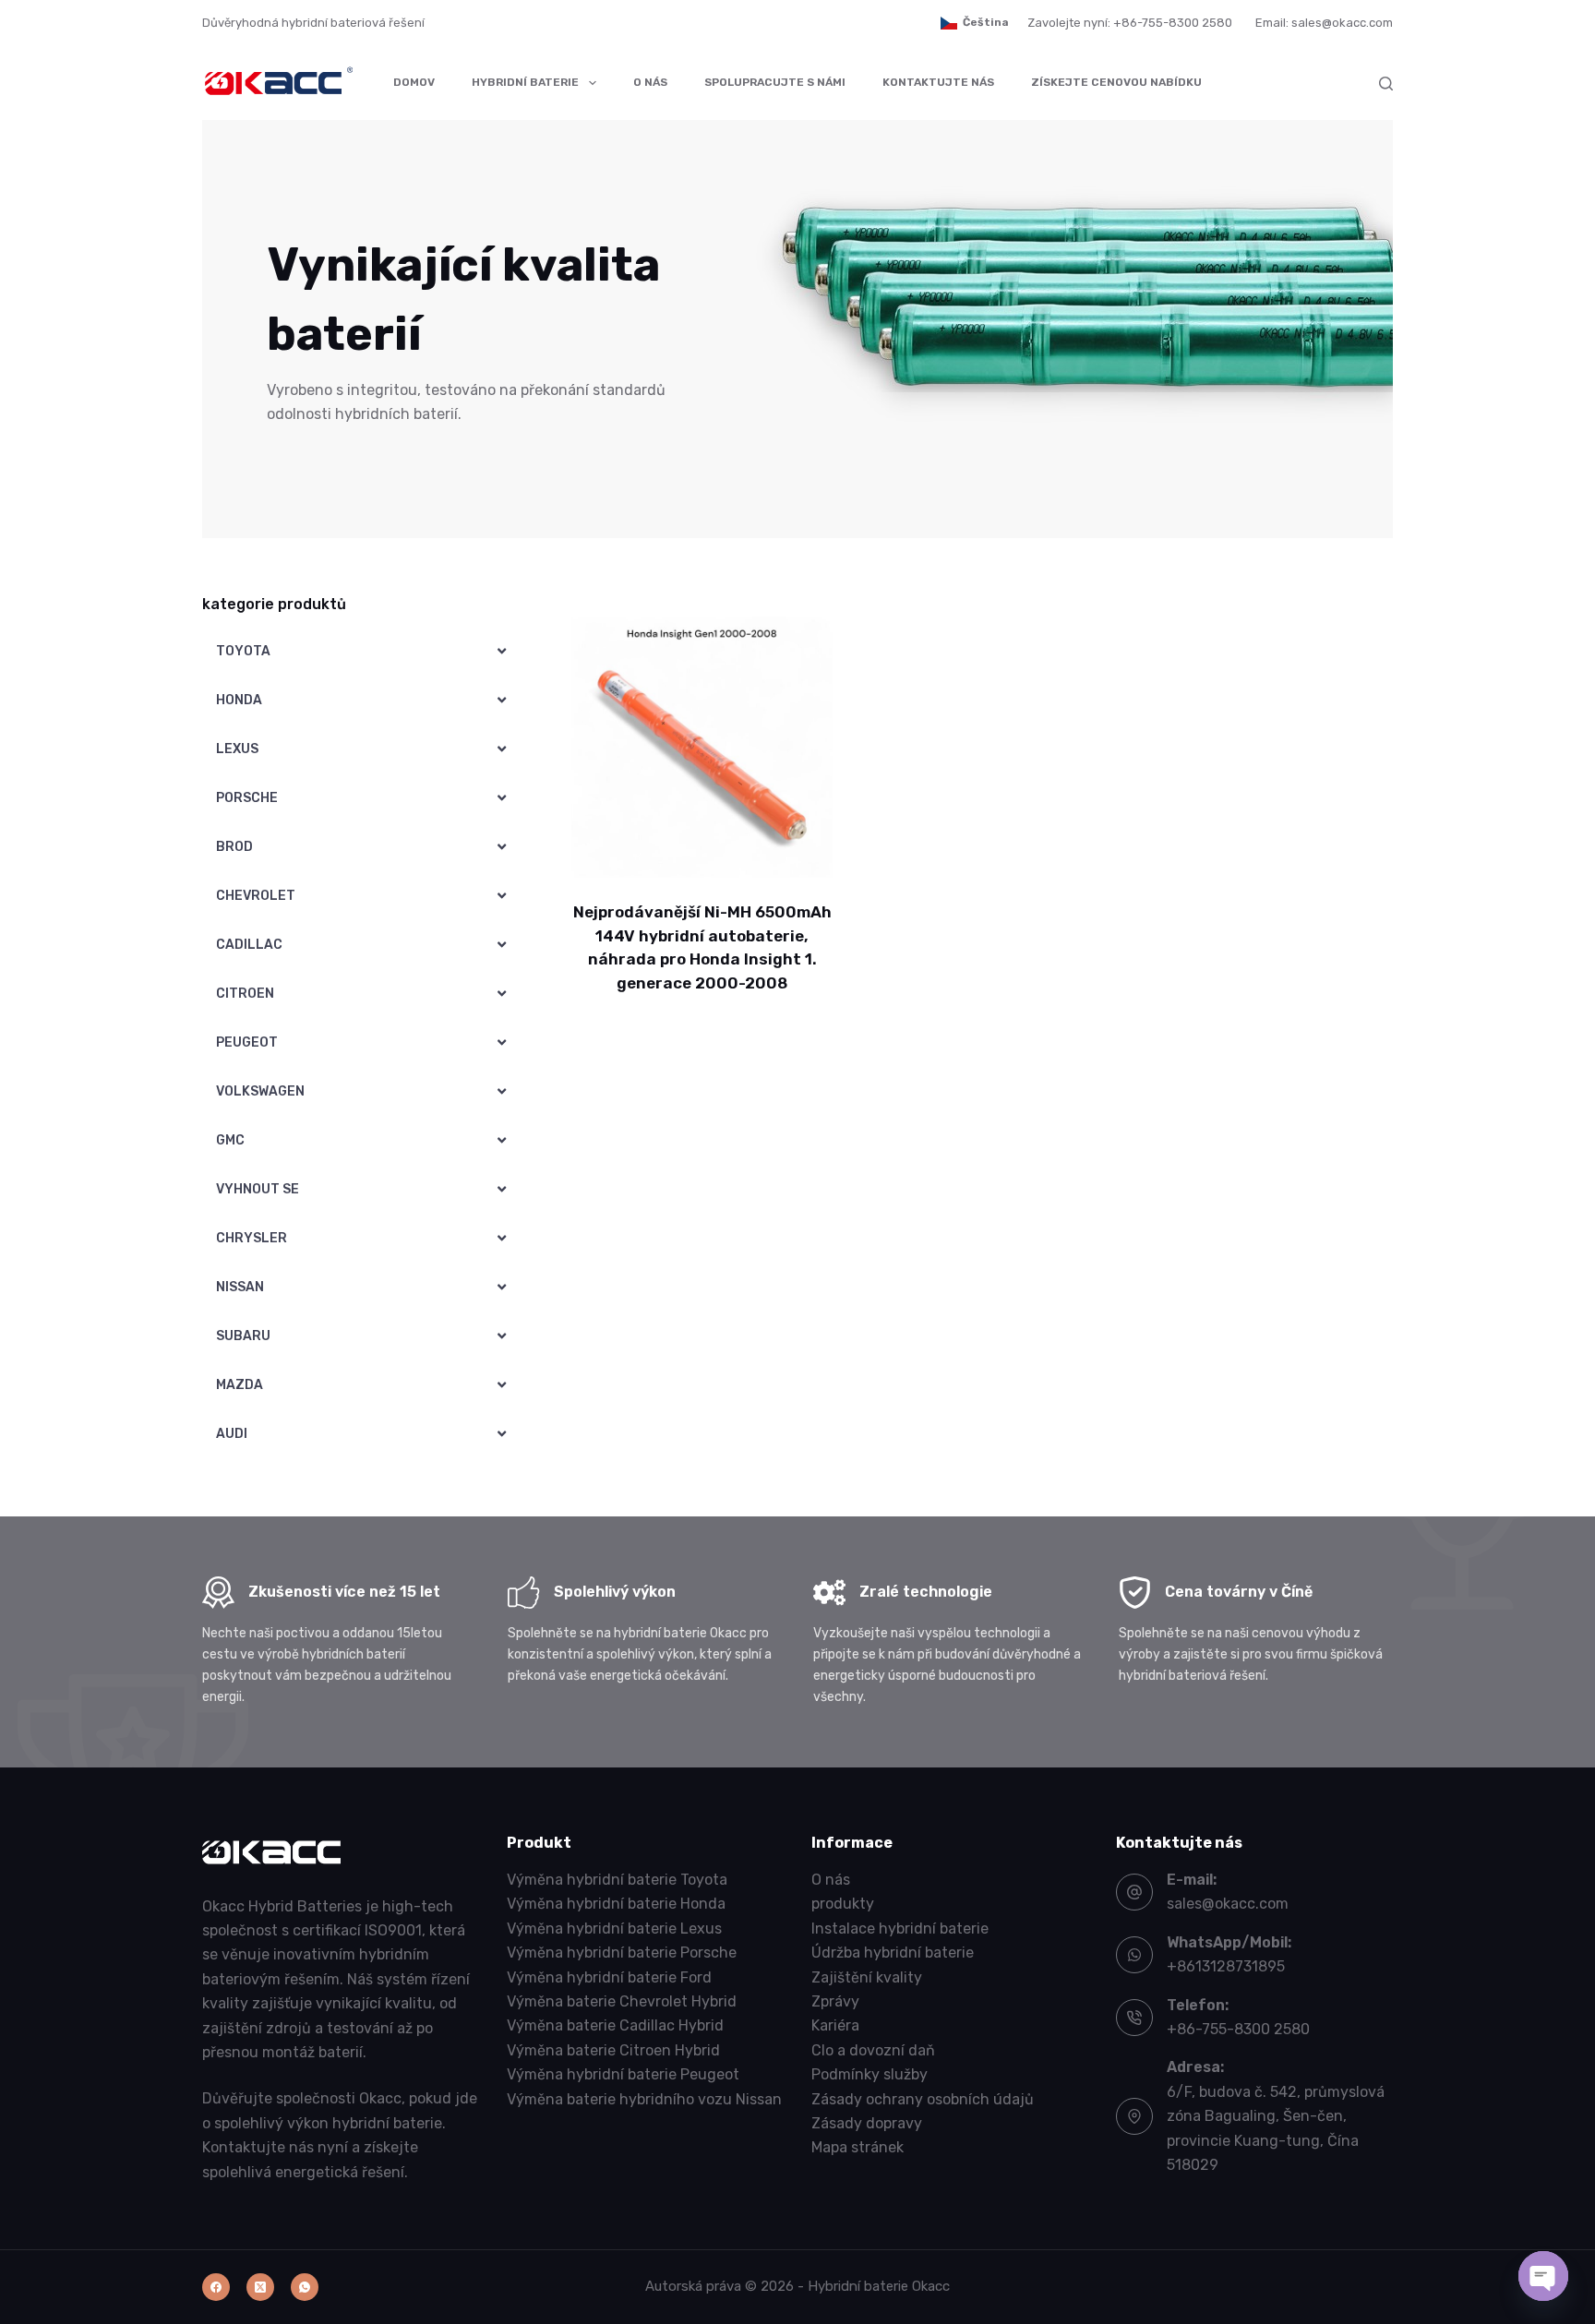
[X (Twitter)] (260, 2287)
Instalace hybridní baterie (900, 1929)
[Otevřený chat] (1543, 2276)
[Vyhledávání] (1386, 84)
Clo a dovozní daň (873, 2050)
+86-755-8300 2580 (1238, 2029)
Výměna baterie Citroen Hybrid (613, 2050)
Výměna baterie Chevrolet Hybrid (622, 2001)
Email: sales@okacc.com (1324, 23)
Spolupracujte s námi (775, 82)
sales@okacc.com (1228, 1904)
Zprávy (835, 2001)
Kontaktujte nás (938, 82)
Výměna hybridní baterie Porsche (622, 1953)
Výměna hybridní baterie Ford (609, 1977)
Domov (414, 82)
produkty (843, 1904)
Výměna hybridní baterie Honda (616, 1904)
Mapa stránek (857, 2147)
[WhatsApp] (305, 2287)
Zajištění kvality (867, 1977)
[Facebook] (216, 2287)
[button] (975, 23)
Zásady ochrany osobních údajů (923, 2099)
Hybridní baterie (525, 82)
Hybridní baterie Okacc (879, 2286)
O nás (650, 82)
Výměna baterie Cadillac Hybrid (615, 2025)
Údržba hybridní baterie (893, 1953)
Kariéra (835, 2025)
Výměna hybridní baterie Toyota (617, 1880)
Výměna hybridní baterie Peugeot (623, 2074)
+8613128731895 (1226, 1966)
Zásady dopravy (867, 2123)
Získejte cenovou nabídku (1116, 82)
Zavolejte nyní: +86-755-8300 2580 (1130, 23)
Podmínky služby (869, 2074)
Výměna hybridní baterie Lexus (614, 1929)
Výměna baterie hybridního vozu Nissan (644, 2099)
